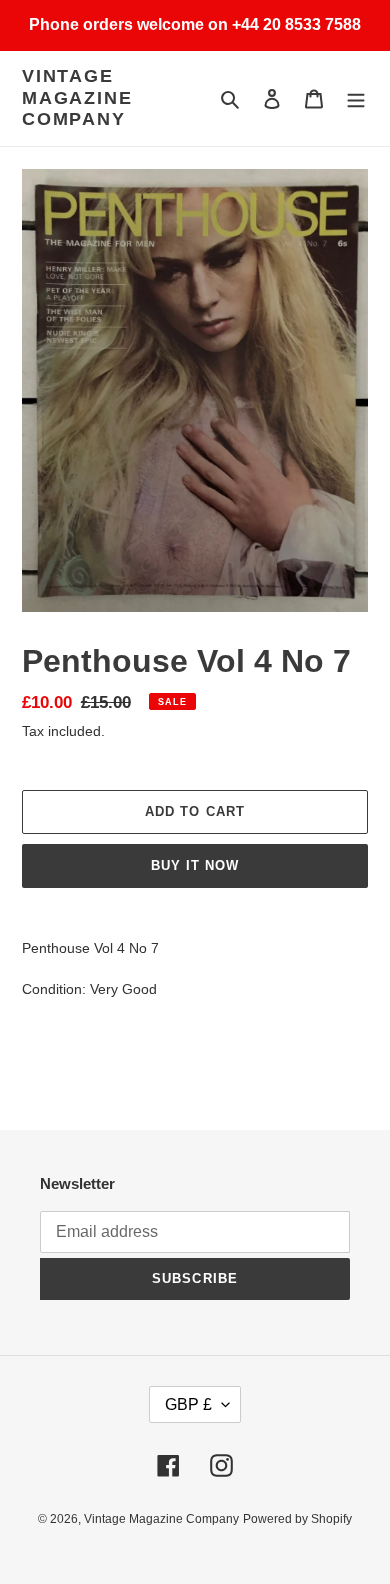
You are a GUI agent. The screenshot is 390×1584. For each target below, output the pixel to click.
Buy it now (195, 865)
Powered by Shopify (297, 1519)
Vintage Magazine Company (77, 97)
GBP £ (188, 1404)
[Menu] (356, 98)
